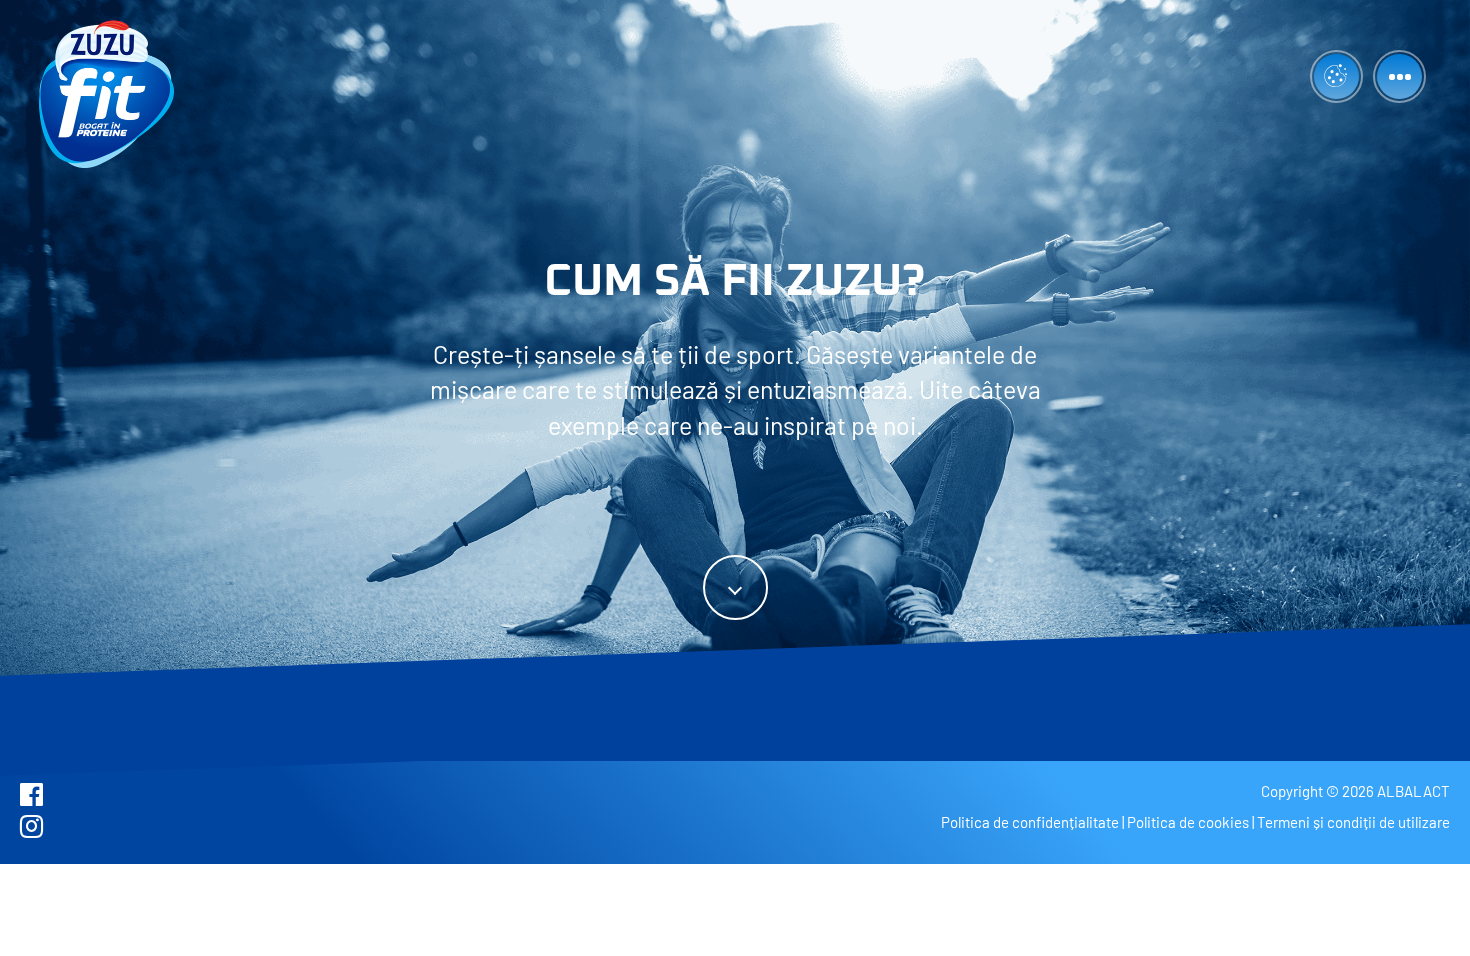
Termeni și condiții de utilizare (1353, 822)
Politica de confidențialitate (1030, 822)
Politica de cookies (1188, 822)
